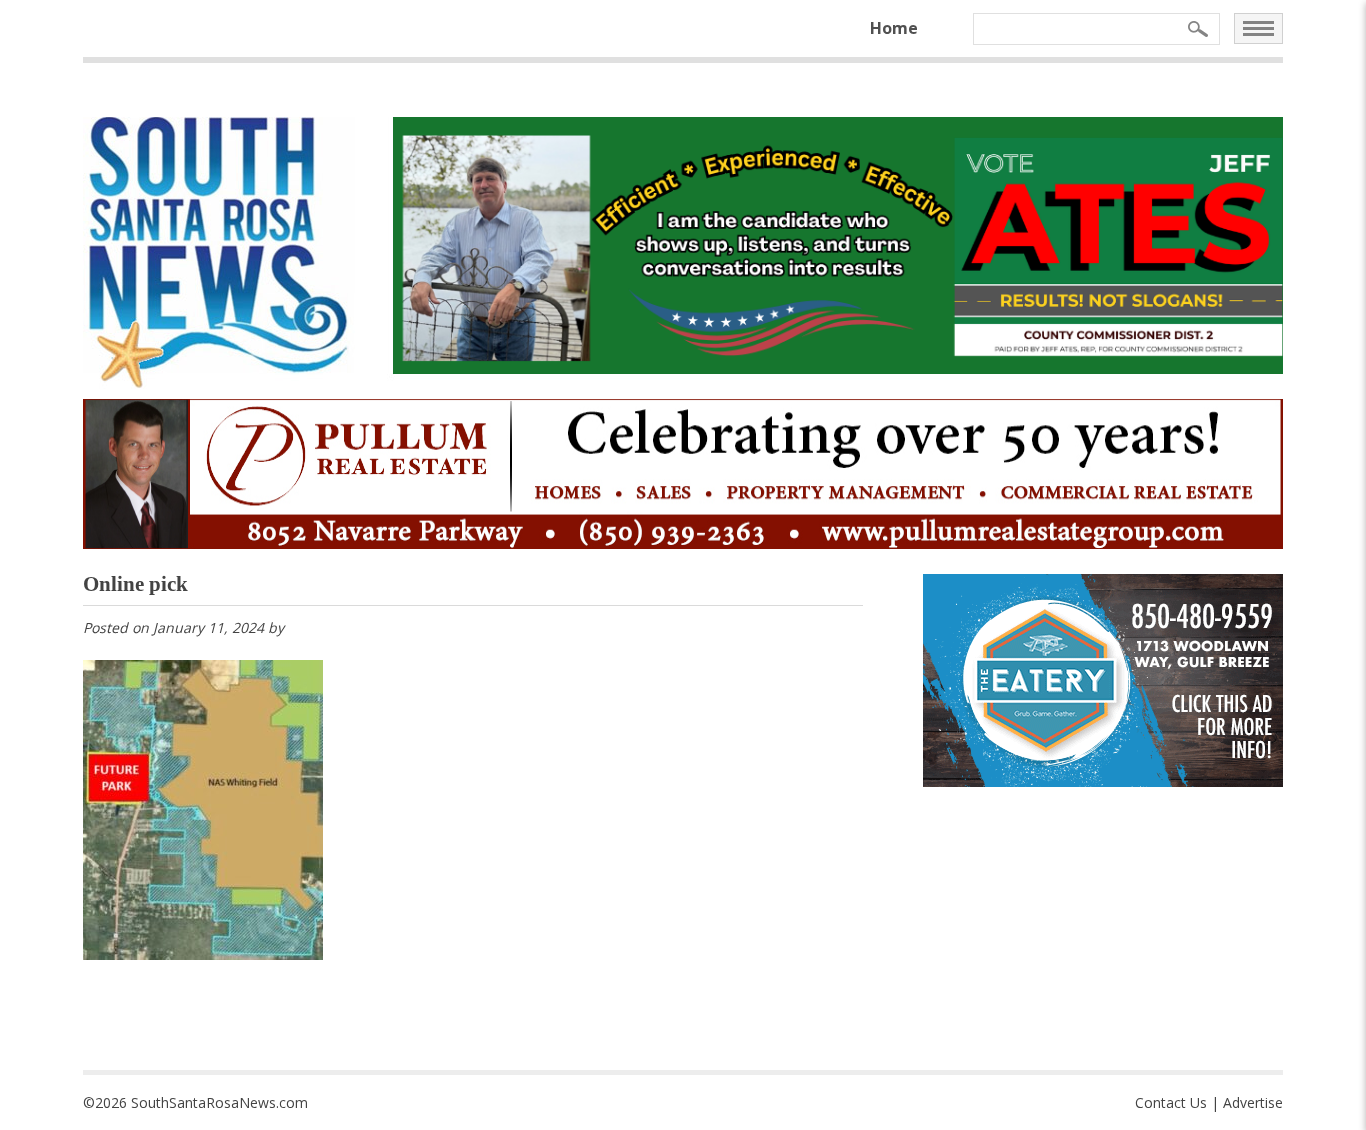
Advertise (1253, 1102)
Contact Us (1171, 1102)
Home (894, 28)
